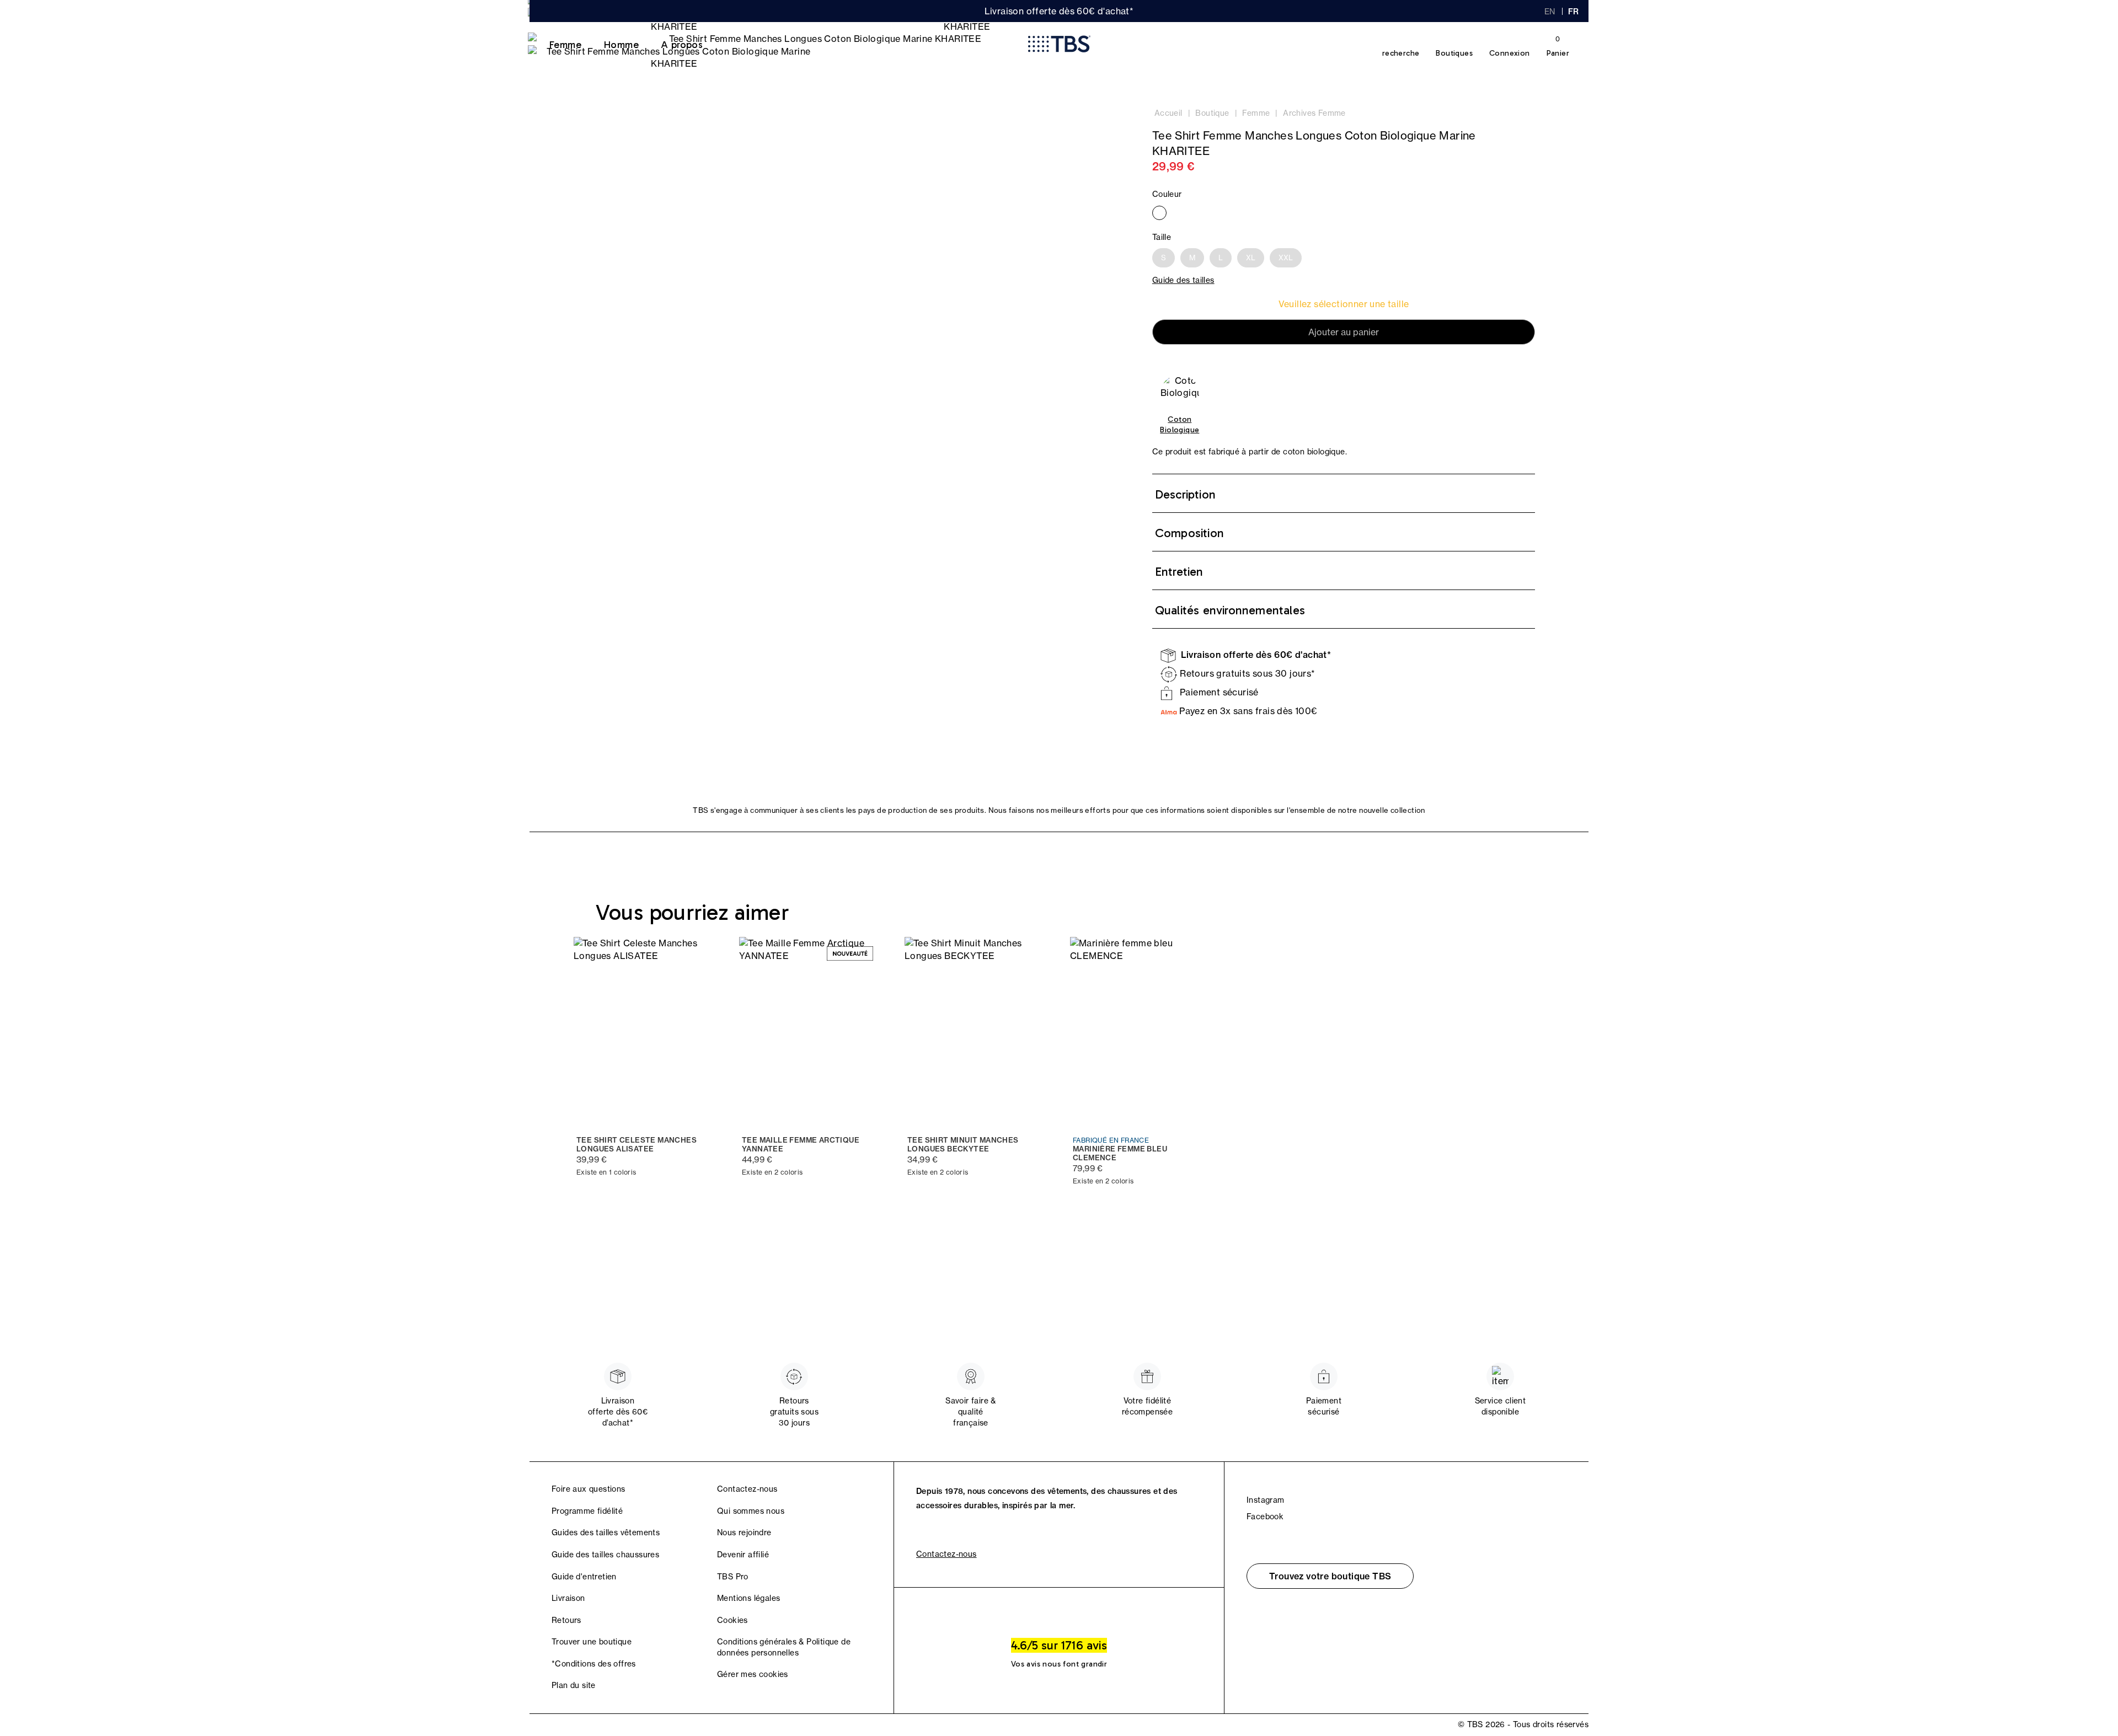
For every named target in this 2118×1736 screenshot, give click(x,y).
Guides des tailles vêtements (606, 1533)
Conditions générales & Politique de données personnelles (784, 1647)
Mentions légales (748, 1598)
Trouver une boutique (592, 1642)
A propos (682, 45)
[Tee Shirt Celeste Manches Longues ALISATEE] (645, 1032)
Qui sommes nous (751, 1511)
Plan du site (574, 1685)
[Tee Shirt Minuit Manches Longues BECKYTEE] (976, 1032)
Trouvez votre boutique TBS (1330, 1576)
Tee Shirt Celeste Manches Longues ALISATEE (637, 1145)
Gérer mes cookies (753, 1674)
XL (1251, 258)
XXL (1286, 258)
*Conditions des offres (594, 1664)
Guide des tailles (1183, 280)
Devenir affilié (743, 1555)
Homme (621, 45)
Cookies (732, 1620)
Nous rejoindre (744, 1533)
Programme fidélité (587, 1511)
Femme (565, 45)
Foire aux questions (589, 1489)
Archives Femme (1314, 113)
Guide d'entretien (584, 1577)
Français (1574, 12)
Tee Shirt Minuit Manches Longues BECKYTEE (963, 1145)
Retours (566, 1620)
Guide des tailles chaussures (605, 1555)
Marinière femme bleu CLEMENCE (1120, 1153)
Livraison (568, 1598)
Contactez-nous (747, 1489)
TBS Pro (733, 1577)
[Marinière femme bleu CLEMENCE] (1142, 1032)
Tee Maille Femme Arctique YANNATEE (801, 1145)
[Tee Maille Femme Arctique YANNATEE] (811, 1032)
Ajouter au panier (1344, 332)
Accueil (1168, 113)
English (1550, 12)
